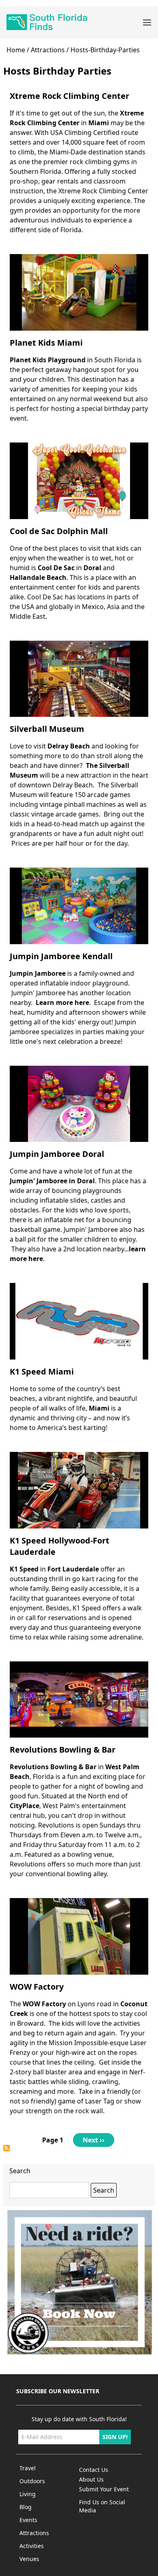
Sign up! (115, 2437)
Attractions (48, 50)
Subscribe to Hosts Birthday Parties (6, 2148)
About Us (91, 2479)
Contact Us (94, 2470)
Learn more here (62, 1003)
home (16, 50)
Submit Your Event (104, 2489)
